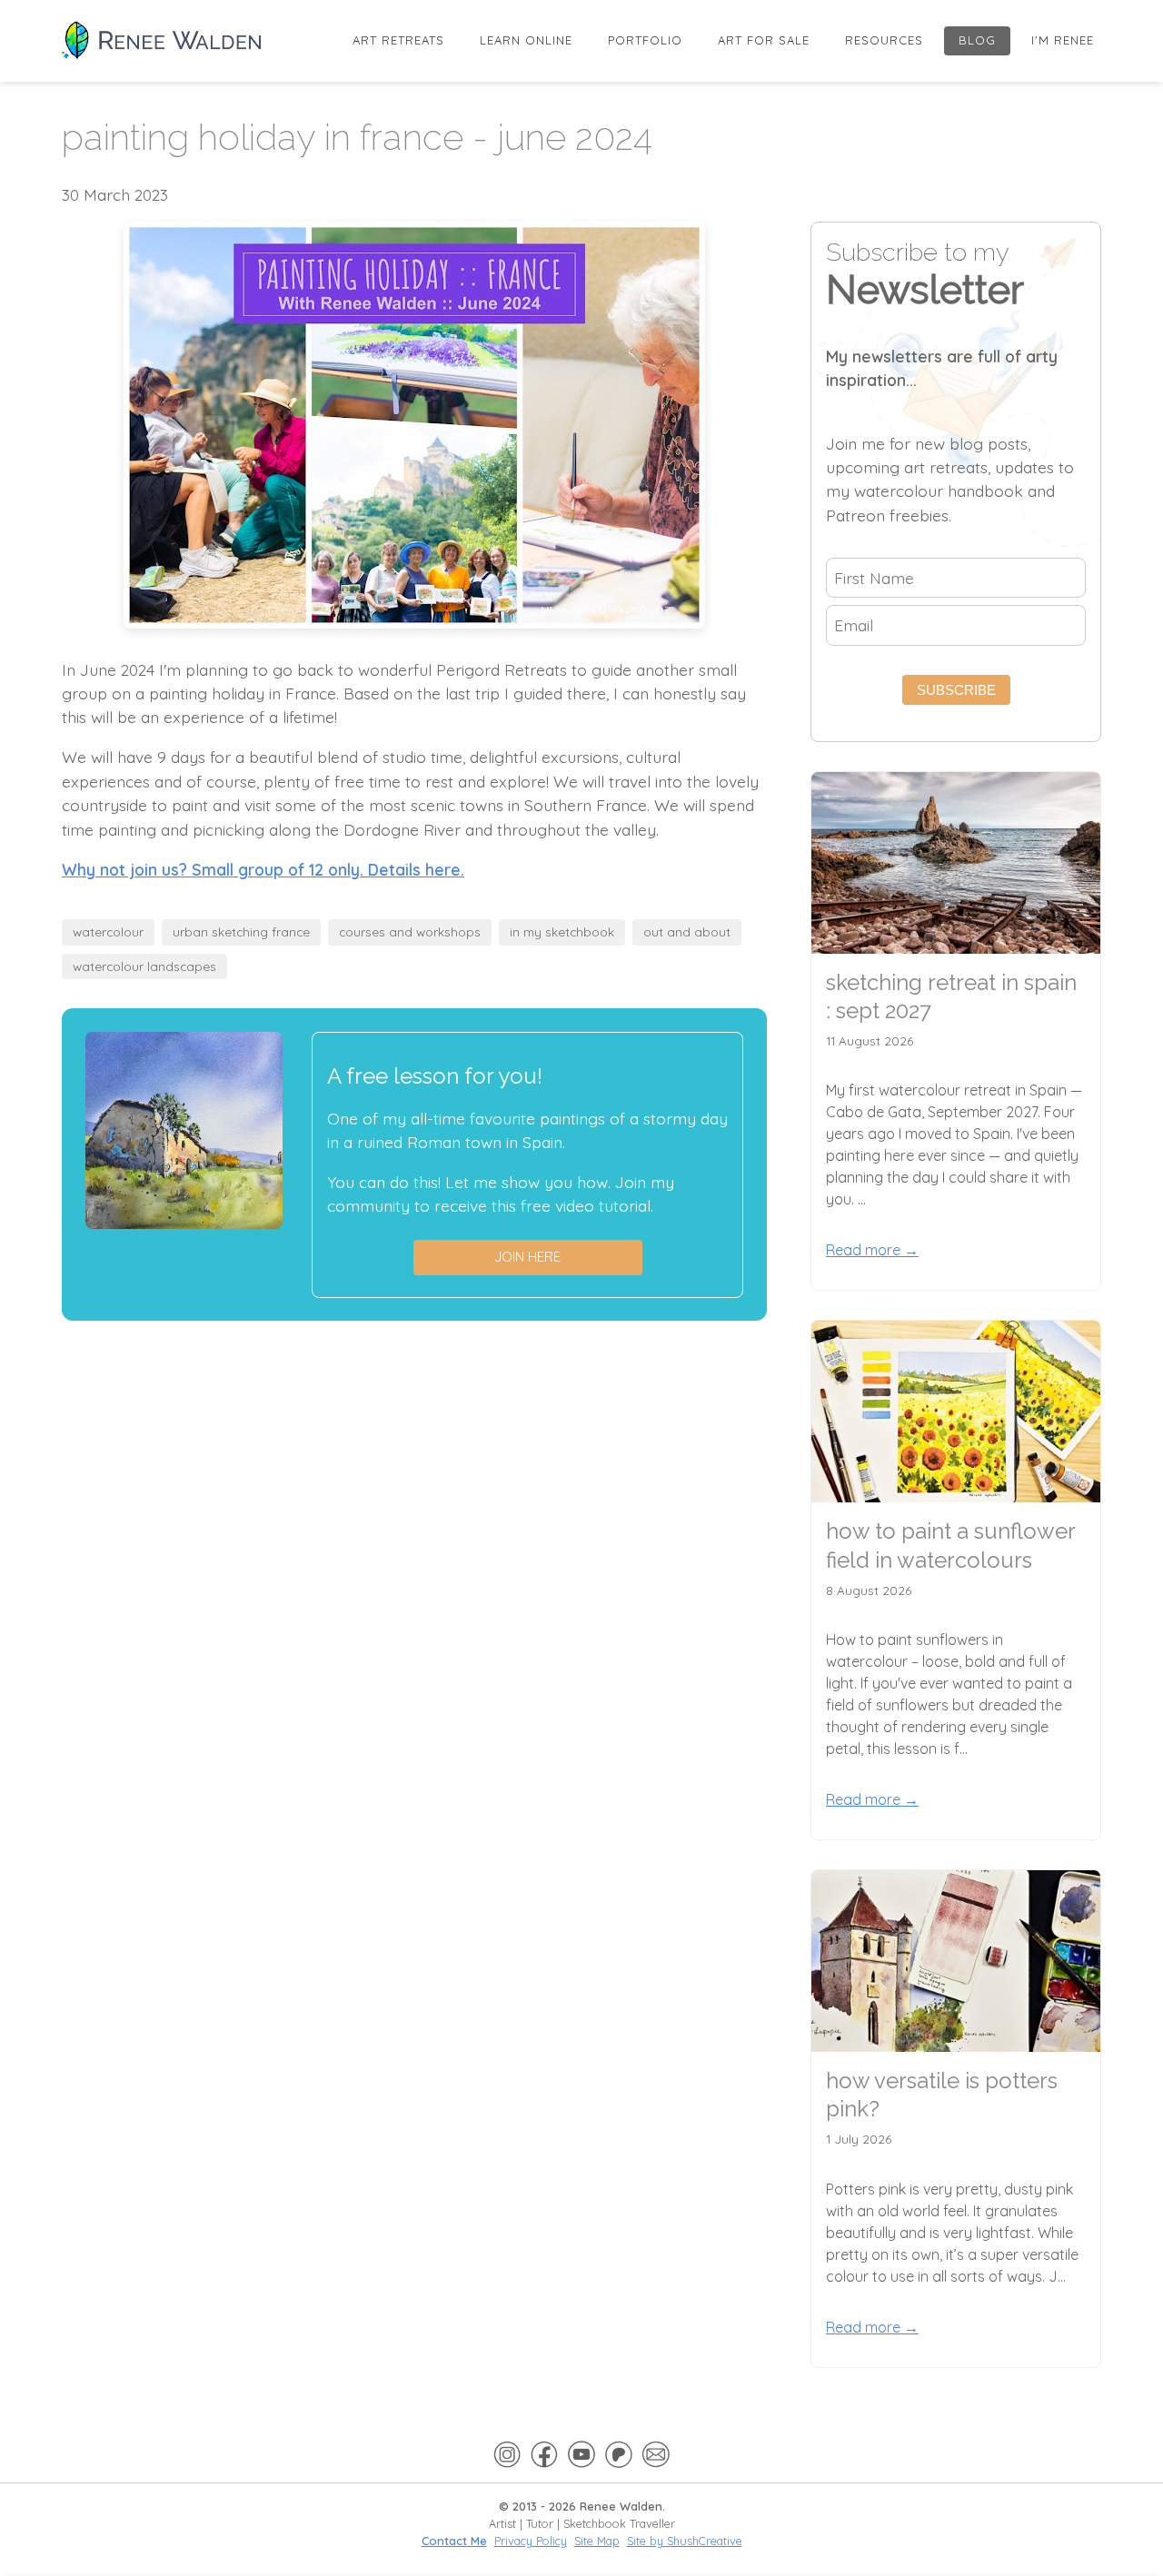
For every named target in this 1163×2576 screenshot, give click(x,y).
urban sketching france (241, 931)
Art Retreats (398, 40)
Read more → (872, 1250)
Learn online (526, 40)
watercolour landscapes (144, 966)
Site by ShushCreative (685, 2541)
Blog (977, 40)
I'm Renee (1063, 40)
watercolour (108, 931)
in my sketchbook (562, 931)
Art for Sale (764, 40)
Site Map (597, 2541)
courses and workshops (410, 931)
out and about (687, 931)
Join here (527, 1257)
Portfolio (645, 40)
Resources (884, 40)
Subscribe (956, 690)
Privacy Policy (531, 2541)
